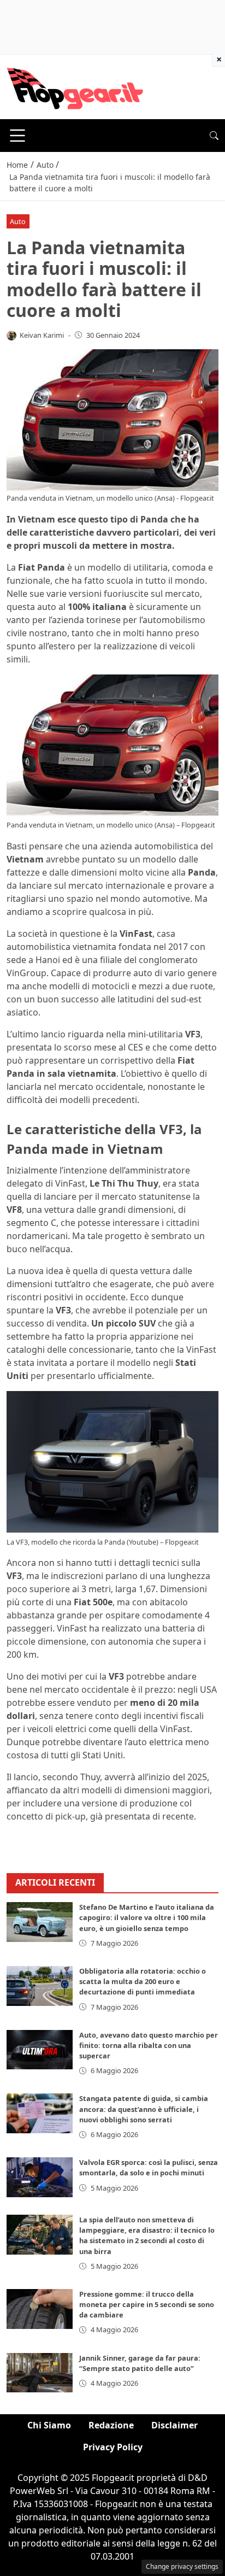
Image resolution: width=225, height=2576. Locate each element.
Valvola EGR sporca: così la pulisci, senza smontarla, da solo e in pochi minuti (149, 2167)
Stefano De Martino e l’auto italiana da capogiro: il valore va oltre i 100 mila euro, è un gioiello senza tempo (147, 1917)
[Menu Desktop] (17, 136)
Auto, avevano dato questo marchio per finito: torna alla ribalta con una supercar (149, 2045)
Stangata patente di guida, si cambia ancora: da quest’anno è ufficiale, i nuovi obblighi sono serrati (144, 2109)
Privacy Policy (113, 2447)
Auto (18, 221)
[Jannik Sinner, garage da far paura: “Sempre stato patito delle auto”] (40, 2373)
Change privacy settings (182, 2566)
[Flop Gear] (75, 86)
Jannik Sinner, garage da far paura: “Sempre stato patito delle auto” (140, 2363)
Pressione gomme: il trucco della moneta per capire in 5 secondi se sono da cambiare (147, 2304)
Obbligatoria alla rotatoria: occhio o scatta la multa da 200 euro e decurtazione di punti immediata (143, 1981)
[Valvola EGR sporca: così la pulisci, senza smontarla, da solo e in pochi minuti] (40, 2177)
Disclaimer (174, 2425)
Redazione (111, 2425)
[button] (214, 136)
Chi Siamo (49, 2425)
